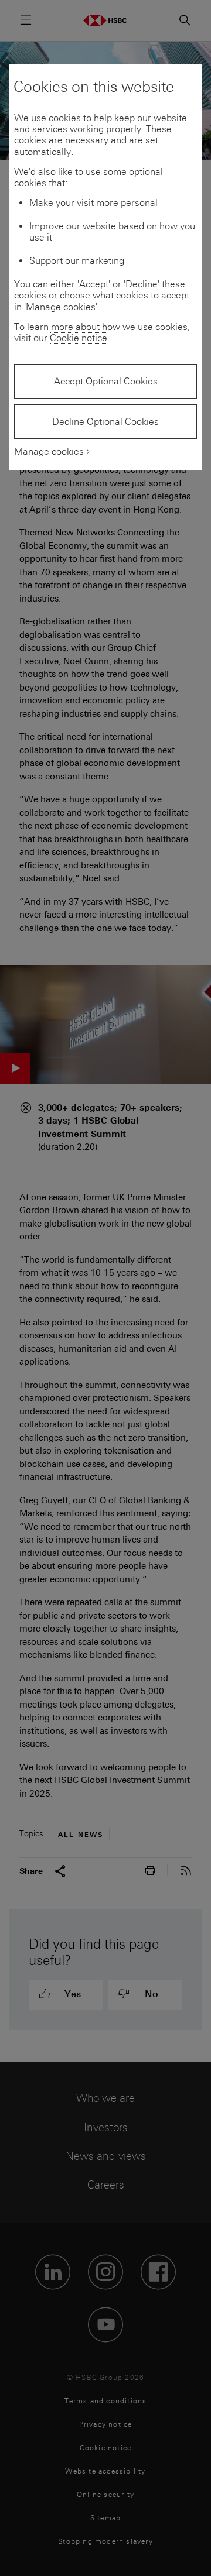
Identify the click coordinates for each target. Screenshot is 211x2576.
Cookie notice (79, 338)
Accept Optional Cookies (106, 381)
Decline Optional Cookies (105, 422)
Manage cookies (49, 451)
